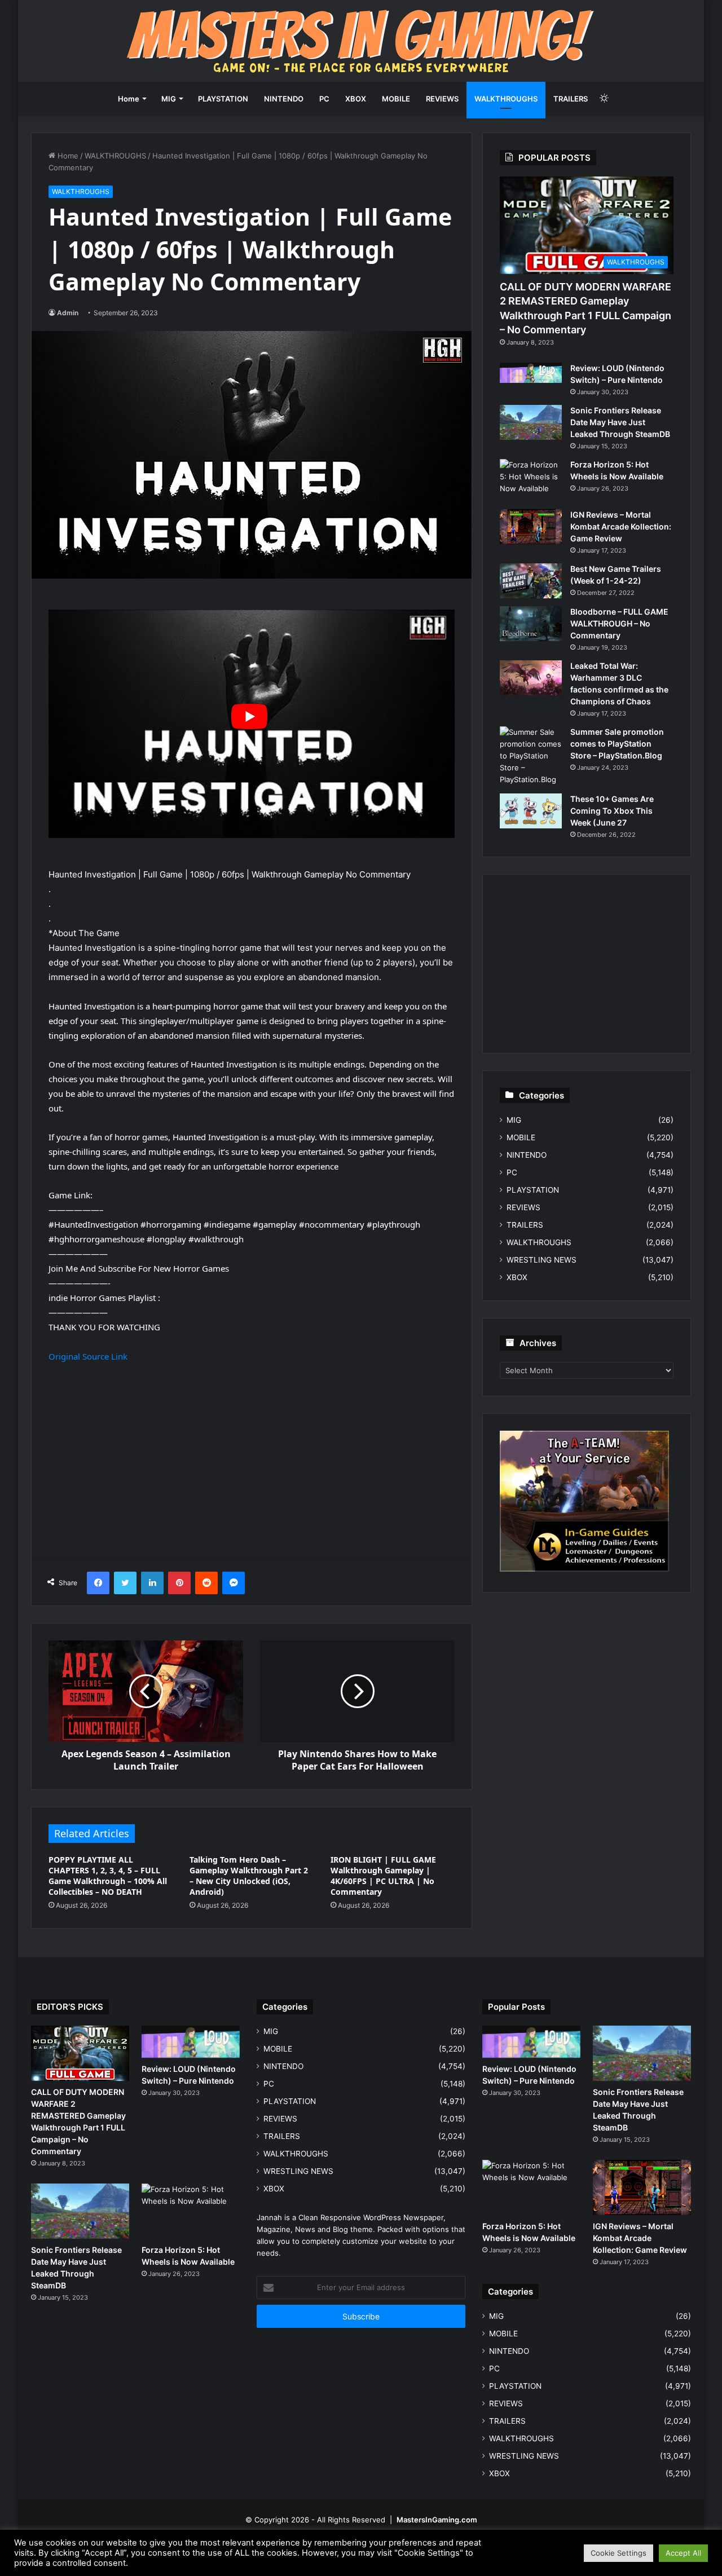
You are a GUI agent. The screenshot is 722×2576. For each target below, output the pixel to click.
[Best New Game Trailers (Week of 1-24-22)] (531, 581)
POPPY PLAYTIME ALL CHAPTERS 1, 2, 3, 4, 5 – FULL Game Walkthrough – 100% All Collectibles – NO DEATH (108, 1876)
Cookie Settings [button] (618, 2553)
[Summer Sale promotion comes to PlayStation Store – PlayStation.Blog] (531, 756)
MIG (169, 99)
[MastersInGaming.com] (361, 41)
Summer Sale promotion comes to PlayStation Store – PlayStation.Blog (617, 744)
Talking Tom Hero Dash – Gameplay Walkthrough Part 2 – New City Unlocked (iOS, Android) (249, 1876)
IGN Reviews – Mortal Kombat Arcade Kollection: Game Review (621, 526)
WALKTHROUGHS (506, 99)
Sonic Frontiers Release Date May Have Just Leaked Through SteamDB (620, 422)
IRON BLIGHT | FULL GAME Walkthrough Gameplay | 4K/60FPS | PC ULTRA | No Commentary (383, 1876)
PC (324, 99)
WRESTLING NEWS (541, 1260)
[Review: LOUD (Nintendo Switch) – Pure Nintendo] (531, 373)
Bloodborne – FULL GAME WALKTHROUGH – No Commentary (619, 623)
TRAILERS (571, 99)
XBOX (356, 99)
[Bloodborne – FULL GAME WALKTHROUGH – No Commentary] (531, 624)
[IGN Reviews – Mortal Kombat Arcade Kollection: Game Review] (531, 527)
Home (129, 99)
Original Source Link (88, 1356)
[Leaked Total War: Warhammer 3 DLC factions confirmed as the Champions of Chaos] (531, 678)
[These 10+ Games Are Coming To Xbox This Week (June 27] (531, 811)
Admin (68, 313)
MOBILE (396, 99)
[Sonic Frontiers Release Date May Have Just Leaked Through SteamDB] (531, 422)
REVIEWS (442, 99)
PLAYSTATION (223, 99)
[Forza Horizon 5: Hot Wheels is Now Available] (531, 480)
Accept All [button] (683, 2553)
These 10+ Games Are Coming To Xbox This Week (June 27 (612, 811)
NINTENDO (284, 99)
